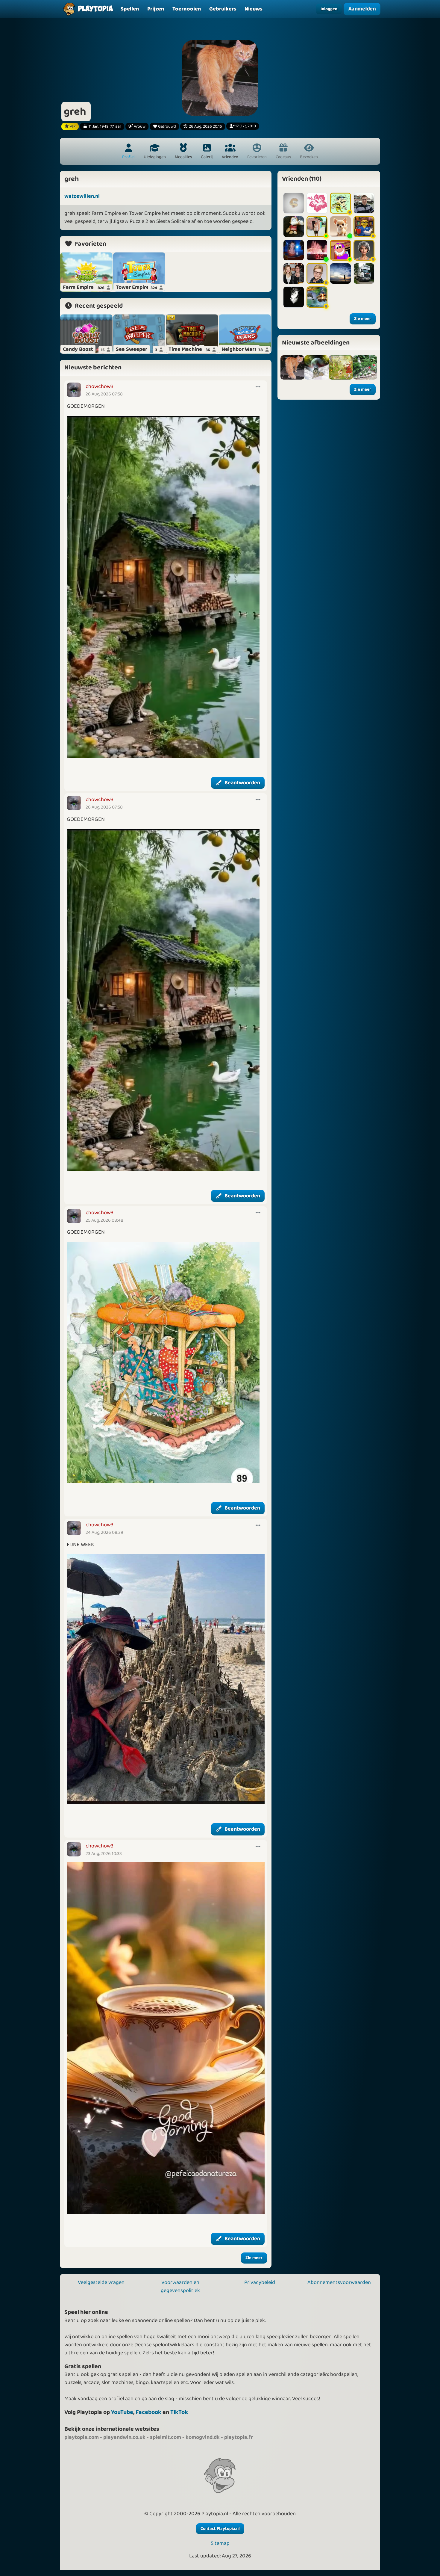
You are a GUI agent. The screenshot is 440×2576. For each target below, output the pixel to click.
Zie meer (254, 2258)
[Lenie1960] (364, 274)
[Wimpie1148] (294, 297)
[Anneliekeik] (294, 226)
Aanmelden (362, 9)
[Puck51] (294, 250)
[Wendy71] (340, 226)
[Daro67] (340, 274)
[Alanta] (317, 250)
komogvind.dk (203, 2437)
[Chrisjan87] (364, 203)
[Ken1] (340, 250)
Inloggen (329, 9)
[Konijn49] (317, 274)
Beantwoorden (242, 783)
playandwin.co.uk (124, 2437)
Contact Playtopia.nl (220, 2529)
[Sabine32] (317, 226)
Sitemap (220, 2543)
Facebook (148, 2412)
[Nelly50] (364, 250)
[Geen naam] (365, 367)
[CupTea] (364, 226)
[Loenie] (317, 203)
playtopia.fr (239, 2437)
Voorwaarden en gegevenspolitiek (180, 2286)
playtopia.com (82, 2437)
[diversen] (317, 367)
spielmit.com (166, 2437)
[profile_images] (293, 367)
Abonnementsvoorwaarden (339, 2282)
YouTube (122, 2412)
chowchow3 (100, 386)
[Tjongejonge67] (294, 274)
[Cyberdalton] (340, 203)
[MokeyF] (294, 203)
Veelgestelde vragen (101, 2282)
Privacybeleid (260, 2282)
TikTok (179, 2412)
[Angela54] (317, 297)
